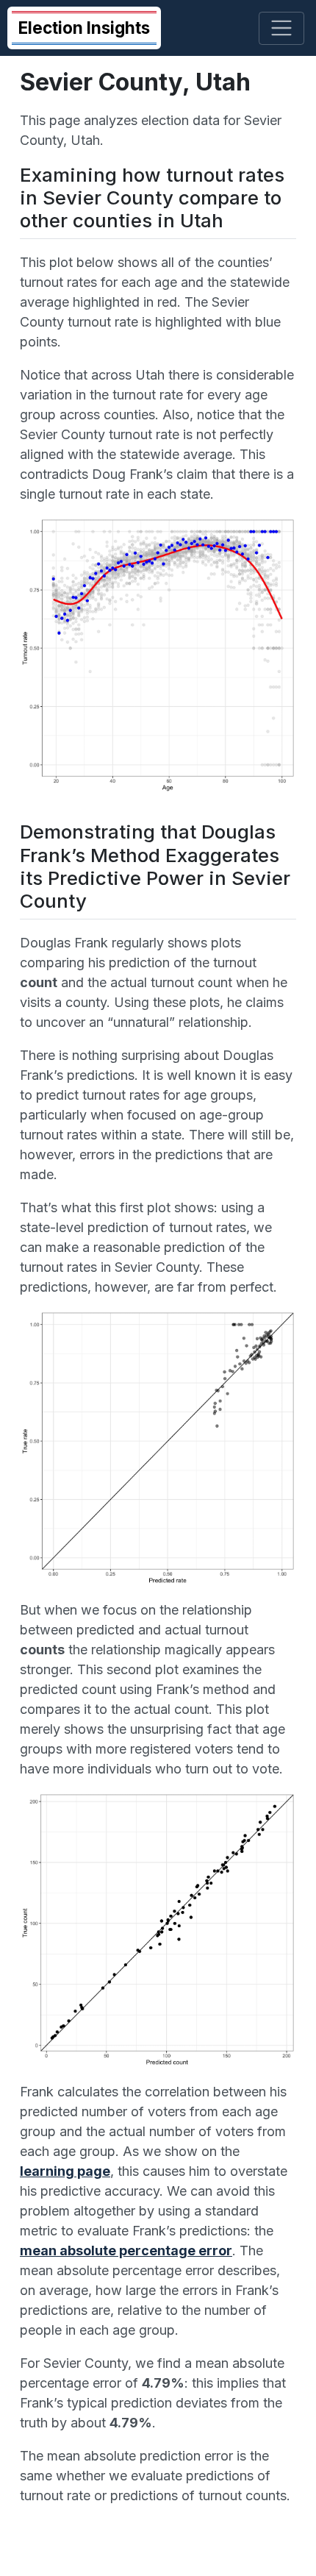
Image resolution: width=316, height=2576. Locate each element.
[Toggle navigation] (282, 28)
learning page (65, 2171)
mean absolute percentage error (126, 2251)
